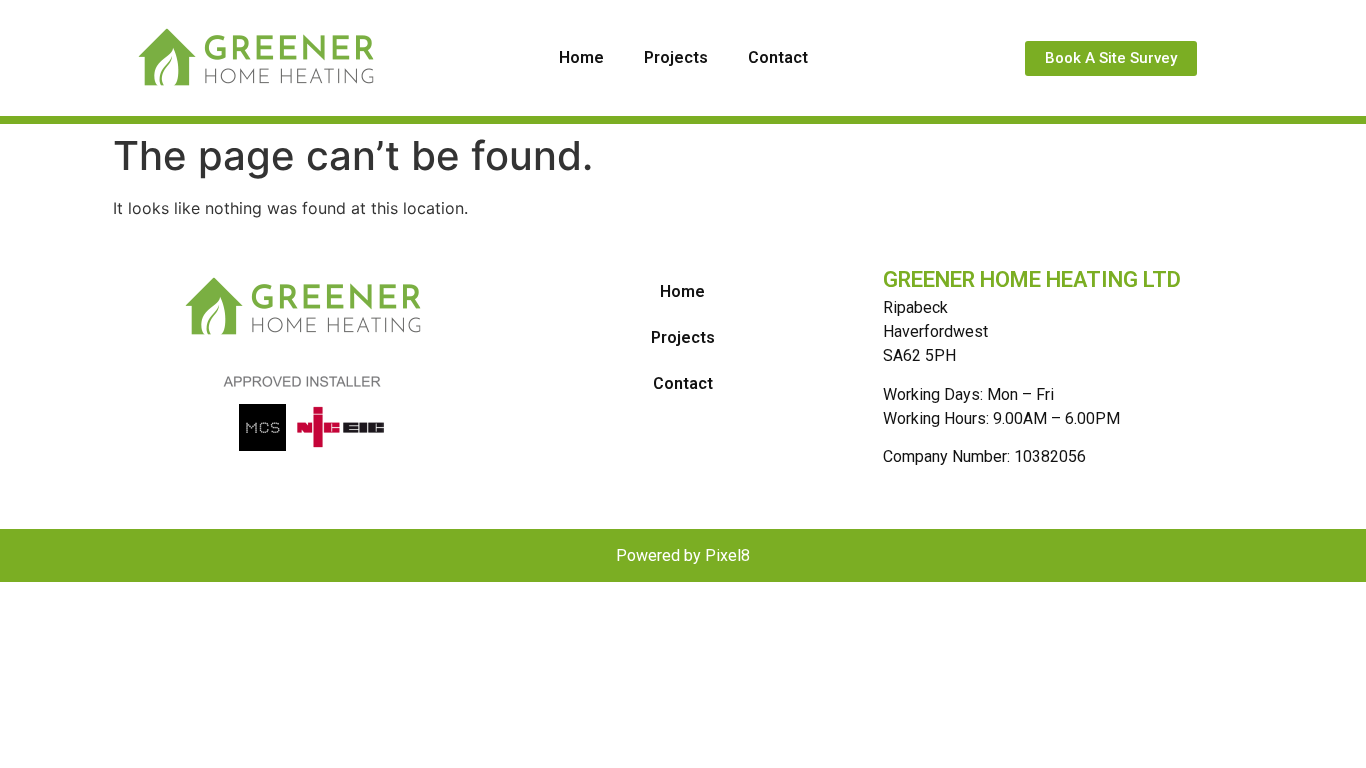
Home (581, 57)
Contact (778, 57)
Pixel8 (727, 555)
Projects (676, 57)
